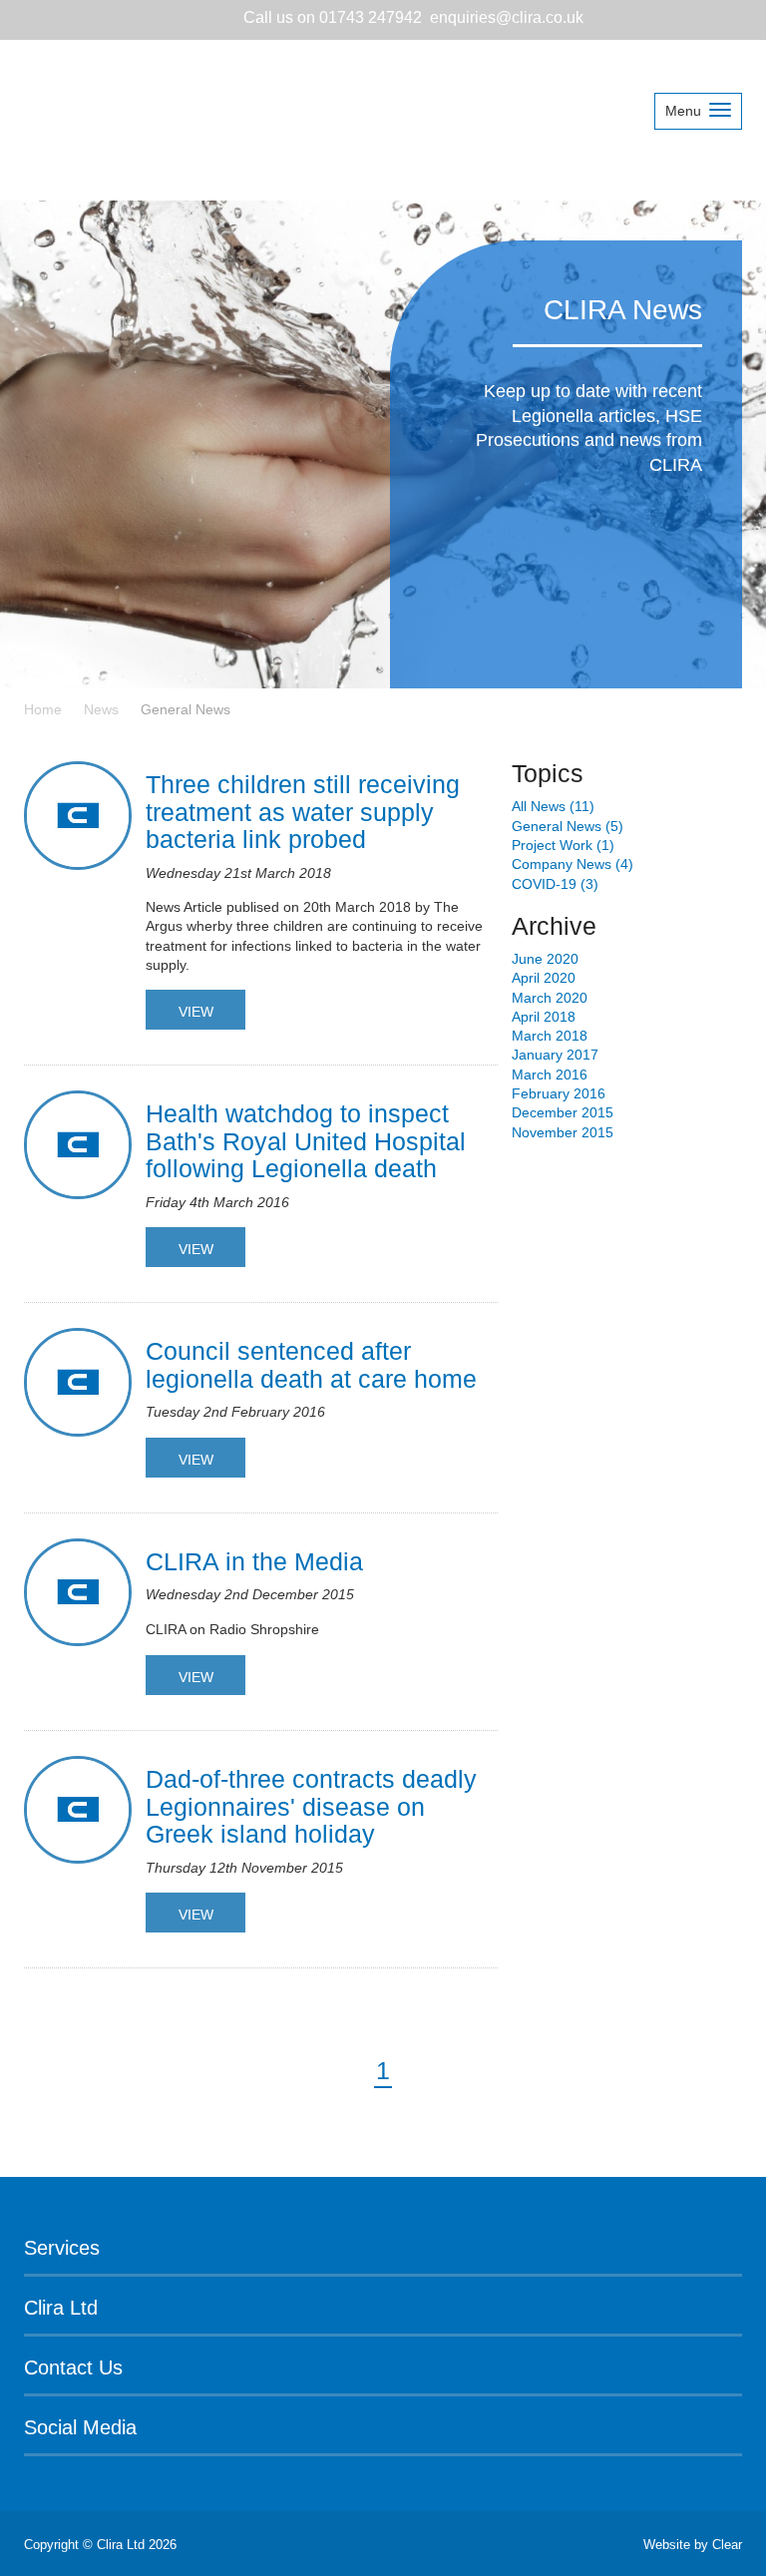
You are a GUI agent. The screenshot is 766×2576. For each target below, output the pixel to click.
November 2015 (563, 1132)
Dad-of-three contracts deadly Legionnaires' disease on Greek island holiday (311, 1806)
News (101, 709)
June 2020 (545, 959)
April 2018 (544, 1017)
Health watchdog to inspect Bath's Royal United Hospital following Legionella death (306, 1141)
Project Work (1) (563, 845)
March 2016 (550, 1074)
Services (62, 2248)
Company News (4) (573, 864)
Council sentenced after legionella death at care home (311, 1365)
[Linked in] (46, 19)
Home (43, 709)
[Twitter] (86, 19)
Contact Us (73, 2367)
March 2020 (550, 998)
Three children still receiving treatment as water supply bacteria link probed (303, 812)
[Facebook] (122, 19)
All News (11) (553, 806)
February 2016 (559, 1093)
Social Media (80, 2427)
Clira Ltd (61, 2308)
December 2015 (563, 1112)
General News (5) (568, 826)
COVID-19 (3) (555, 884)
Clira (123, 118)
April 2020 (544, 978)
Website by (693, 2545)
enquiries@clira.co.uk (507, 17)
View (196, 1012)
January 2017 (555, 1055)
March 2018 (550, 1036)
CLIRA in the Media (254, 1561)
